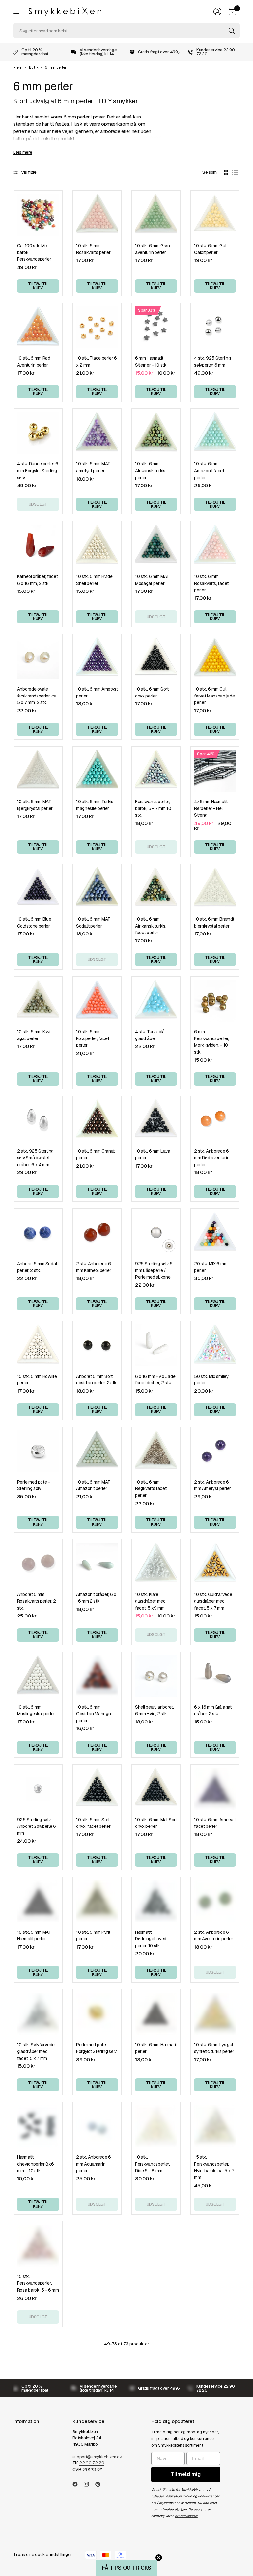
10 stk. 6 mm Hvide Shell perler (94, 580)
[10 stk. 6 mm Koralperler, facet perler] (97, 1001)
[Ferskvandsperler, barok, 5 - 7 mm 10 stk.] (156, 771)
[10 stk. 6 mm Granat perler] (97, 1120)
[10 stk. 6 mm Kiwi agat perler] (38, 1001)
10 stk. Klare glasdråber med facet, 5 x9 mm (150, 1601)
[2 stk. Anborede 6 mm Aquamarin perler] (97, 2126)
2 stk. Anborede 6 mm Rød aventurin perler (212, 1158)
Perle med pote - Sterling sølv (34, 1485)
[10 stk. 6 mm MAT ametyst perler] (97, 433)
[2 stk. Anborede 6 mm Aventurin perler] (215, 1901)
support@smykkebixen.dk (97, 2457)
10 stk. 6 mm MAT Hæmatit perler (34, 1936)
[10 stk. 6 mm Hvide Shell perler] (97, 546)
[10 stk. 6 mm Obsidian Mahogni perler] (97, 1676)
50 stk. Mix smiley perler (211, 1380)
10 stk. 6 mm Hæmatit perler (156, 2048)
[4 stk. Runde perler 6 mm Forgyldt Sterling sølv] (38, 433)
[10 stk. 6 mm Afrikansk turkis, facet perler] (156, 888)
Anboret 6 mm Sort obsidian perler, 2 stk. (97, 1380)
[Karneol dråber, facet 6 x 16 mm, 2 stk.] (38, 546)
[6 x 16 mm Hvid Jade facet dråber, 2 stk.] (156, 1345)
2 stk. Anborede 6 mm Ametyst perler (212, 1485)
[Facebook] (78, 2484)
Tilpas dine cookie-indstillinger (42, 2554)
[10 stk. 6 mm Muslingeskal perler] (38, 1676)
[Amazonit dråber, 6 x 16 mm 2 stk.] (97, 1564)
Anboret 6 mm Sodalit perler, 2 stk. (38, 1267)
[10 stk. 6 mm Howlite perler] (38, 1345)
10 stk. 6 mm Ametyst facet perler (215, 1823)
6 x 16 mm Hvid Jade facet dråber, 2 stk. (155, 1380)
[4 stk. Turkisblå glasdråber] (156, 1001)
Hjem (18, 68)
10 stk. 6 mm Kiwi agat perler (34, 1035)
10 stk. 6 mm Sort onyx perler (152, 692)
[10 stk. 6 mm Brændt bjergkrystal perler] (215, 888)
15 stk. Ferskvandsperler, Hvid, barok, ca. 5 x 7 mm (214, 2167)
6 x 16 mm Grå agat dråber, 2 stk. (213, 1710)
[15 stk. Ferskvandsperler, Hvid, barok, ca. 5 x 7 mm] (215, 2126)
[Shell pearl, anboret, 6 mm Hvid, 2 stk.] (156, 1676)
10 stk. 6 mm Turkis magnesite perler (95, 805)
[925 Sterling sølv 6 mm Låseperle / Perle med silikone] (156, 1233)
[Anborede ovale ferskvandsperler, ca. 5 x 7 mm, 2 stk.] (38, 658)
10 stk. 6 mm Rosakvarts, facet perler (211, 583)
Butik (34, 68)
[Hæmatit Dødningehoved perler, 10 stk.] (156, 1901)
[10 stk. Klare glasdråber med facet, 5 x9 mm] (156, 1564)
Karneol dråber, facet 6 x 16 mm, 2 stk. (38, 580)
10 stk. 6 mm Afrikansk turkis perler (150, 471)
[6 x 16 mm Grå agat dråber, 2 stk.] (215, 1676)
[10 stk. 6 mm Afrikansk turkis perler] (156, 433)
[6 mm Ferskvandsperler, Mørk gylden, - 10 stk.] (215, 1001)
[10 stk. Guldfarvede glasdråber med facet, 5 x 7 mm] (215, 1564)
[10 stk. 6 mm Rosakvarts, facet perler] (215, 546)
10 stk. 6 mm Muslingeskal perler (36, 1710)
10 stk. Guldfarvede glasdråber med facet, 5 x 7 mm (213, 1601)
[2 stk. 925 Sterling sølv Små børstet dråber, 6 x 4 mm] (38, 1120)
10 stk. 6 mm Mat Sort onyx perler (156, 1823)
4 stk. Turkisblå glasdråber (150, 1035)
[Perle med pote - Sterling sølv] (38, 1451)
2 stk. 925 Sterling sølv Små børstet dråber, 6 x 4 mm (35, 1158)
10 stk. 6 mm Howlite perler (37, 1380)
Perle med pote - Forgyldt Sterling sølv (96, 2048)
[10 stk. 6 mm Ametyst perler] (97, 658)
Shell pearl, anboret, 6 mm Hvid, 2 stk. (155, 1710)
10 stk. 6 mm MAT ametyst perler (93, 467)
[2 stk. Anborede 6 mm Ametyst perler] (215, 1451)
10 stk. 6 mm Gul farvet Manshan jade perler (214, 696)
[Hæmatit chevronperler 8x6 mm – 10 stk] (38, 2126)
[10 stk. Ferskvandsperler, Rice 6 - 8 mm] (156, 2126)
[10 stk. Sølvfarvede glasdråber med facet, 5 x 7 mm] (38, 2014)
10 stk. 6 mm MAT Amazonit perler (93, 1485)
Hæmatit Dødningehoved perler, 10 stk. (151, 1939)
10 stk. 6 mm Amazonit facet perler (209, 471)
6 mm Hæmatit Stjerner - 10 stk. (151, 362)
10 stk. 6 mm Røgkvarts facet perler (151, 1489)
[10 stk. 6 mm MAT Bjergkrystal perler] (38, 771)
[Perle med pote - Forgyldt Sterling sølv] (97, 2014)
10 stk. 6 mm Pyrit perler (93, 1936)
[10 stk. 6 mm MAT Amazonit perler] (97, 1451)
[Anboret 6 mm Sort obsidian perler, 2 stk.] (97, 1345)
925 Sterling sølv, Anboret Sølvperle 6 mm (37, 1826)
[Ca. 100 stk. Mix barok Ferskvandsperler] (38, 215)
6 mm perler (56, 68)
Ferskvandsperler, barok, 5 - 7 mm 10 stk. (153, 808)
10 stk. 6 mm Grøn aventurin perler (153, 249)
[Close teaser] (159, 2558)
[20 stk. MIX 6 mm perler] (215, 1233)
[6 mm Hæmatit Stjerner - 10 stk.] (156, 327)
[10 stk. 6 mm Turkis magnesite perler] (97, 771)
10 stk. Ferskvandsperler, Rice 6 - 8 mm (153, 2164)
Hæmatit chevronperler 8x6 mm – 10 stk (36, 2164)
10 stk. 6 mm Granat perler (95, 1155)
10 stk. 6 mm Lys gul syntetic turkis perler (214, 2048)
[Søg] (232, 31)
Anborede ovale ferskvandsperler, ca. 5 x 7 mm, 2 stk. (37, 696)
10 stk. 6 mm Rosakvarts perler (93, 249)
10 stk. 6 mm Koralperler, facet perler (93, 1038)
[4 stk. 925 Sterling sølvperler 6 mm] (215, 327)
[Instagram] (89, 2484)
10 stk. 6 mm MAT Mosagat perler (152, 580)
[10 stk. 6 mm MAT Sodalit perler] (97, 888)
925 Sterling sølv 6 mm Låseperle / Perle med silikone (154, 1270)
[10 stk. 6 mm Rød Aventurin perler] (38, 327)
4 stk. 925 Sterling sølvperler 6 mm (212, 362)
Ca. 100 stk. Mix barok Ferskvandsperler (34, 252)
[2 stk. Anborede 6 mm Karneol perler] (97, 1233)
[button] (126, 2568)
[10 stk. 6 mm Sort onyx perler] (156, 658)
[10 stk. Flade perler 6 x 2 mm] (97, 327)
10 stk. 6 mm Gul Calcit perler (210, 249)
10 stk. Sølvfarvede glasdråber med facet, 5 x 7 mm (36, 2051)
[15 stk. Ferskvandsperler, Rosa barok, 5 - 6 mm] (38, 2246)
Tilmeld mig (186, 2474)
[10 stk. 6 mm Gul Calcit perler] (215, 215)
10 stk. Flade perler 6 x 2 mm (97, 362)
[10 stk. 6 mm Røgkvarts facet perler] (156, 1451)
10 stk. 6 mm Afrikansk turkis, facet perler (151, 926)
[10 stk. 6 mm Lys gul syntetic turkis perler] (215, 2014)
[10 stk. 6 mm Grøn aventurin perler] (156, 215)
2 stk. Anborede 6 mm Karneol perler (94, 1267)
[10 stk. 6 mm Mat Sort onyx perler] (156, 1789)
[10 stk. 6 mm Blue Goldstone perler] (38, 888)
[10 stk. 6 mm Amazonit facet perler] (215, 433)
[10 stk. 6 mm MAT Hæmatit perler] (38, 1901)
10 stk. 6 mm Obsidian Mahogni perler (94, 1714)
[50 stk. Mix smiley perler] (215, 1345)
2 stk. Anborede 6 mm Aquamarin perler (94, 2164)
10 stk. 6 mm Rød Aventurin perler (34, 362)
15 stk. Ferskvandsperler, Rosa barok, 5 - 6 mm (38, 2283)
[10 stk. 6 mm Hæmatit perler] (156, 2014)
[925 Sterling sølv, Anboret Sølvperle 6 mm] (38, 1789)
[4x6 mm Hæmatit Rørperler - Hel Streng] (215, 771)
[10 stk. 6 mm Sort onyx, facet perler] (97, 1789)
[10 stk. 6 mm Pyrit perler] (97, 1901)
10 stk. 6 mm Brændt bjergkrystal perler (214, 922)
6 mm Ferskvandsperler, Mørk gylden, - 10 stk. (211, 1042)
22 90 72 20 (92, 2463)
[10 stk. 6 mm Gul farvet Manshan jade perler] (215, 658)
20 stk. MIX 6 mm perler (211, 1267)
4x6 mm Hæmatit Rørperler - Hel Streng (211, 808)
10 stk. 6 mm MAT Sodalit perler (93, 922)
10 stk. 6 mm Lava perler (153, 1155)
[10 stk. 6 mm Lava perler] (156, 1120)
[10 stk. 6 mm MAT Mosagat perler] (156, 546)
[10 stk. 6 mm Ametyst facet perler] (215, 1789)
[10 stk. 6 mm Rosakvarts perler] (97, 215)
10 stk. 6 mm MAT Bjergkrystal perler (35, 805)
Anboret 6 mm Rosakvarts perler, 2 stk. (37, 1601)
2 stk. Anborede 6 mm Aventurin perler (213, 1936)
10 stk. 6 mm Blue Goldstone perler (34, 922)
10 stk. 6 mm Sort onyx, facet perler (93, 1823)
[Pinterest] (100, 2484)
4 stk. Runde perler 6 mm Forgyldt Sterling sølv (38, 471)
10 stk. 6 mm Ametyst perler (97, 692)
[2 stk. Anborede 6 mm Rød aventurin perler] (215, 1120)
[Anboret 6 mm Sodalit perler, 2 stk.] (38, 1233)
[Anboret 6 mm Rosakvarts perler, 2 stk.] (38, 1564)
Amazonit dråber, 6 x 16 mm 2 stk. (96, 1598)
